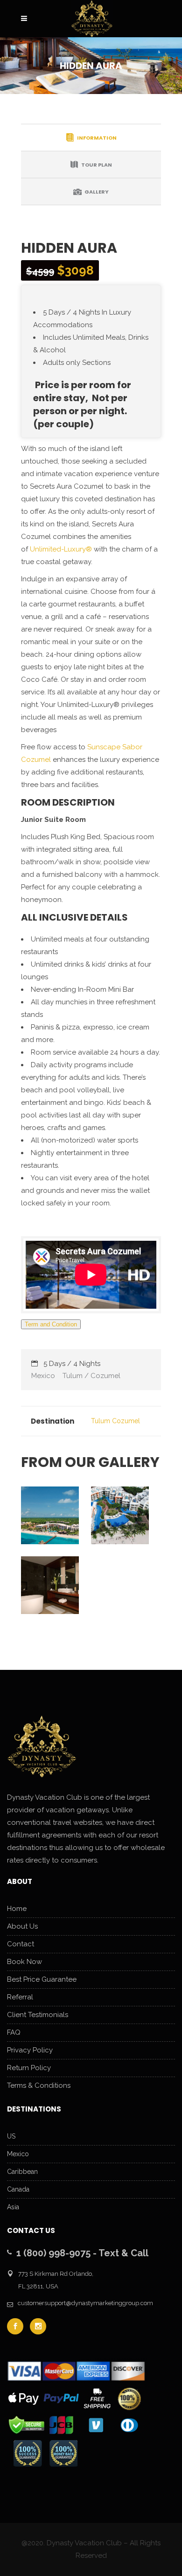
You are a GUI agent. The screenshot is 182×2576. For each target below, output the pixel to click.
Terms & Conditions (39, 2085)
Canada (18, 2189)
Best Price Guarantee (42, 1979)
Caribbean (22, 2172)
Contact (21, 1944)
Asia (13, 2207)
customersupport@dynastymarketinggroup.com (85, 2303)
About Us (22, 1926)
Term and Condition (51, 1324)
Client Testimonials (38, 2015)
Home (17, 1909)
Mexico (18, 2154)
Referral (20, 1997)
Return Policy (29, 2068)
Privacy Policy (30, 2050)
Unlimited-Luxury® (61, 549)
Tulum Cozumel (115, 1421)
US (11, 2136)
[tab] (91, 137)
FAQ (14, 2032)
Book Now (24, 1962)
